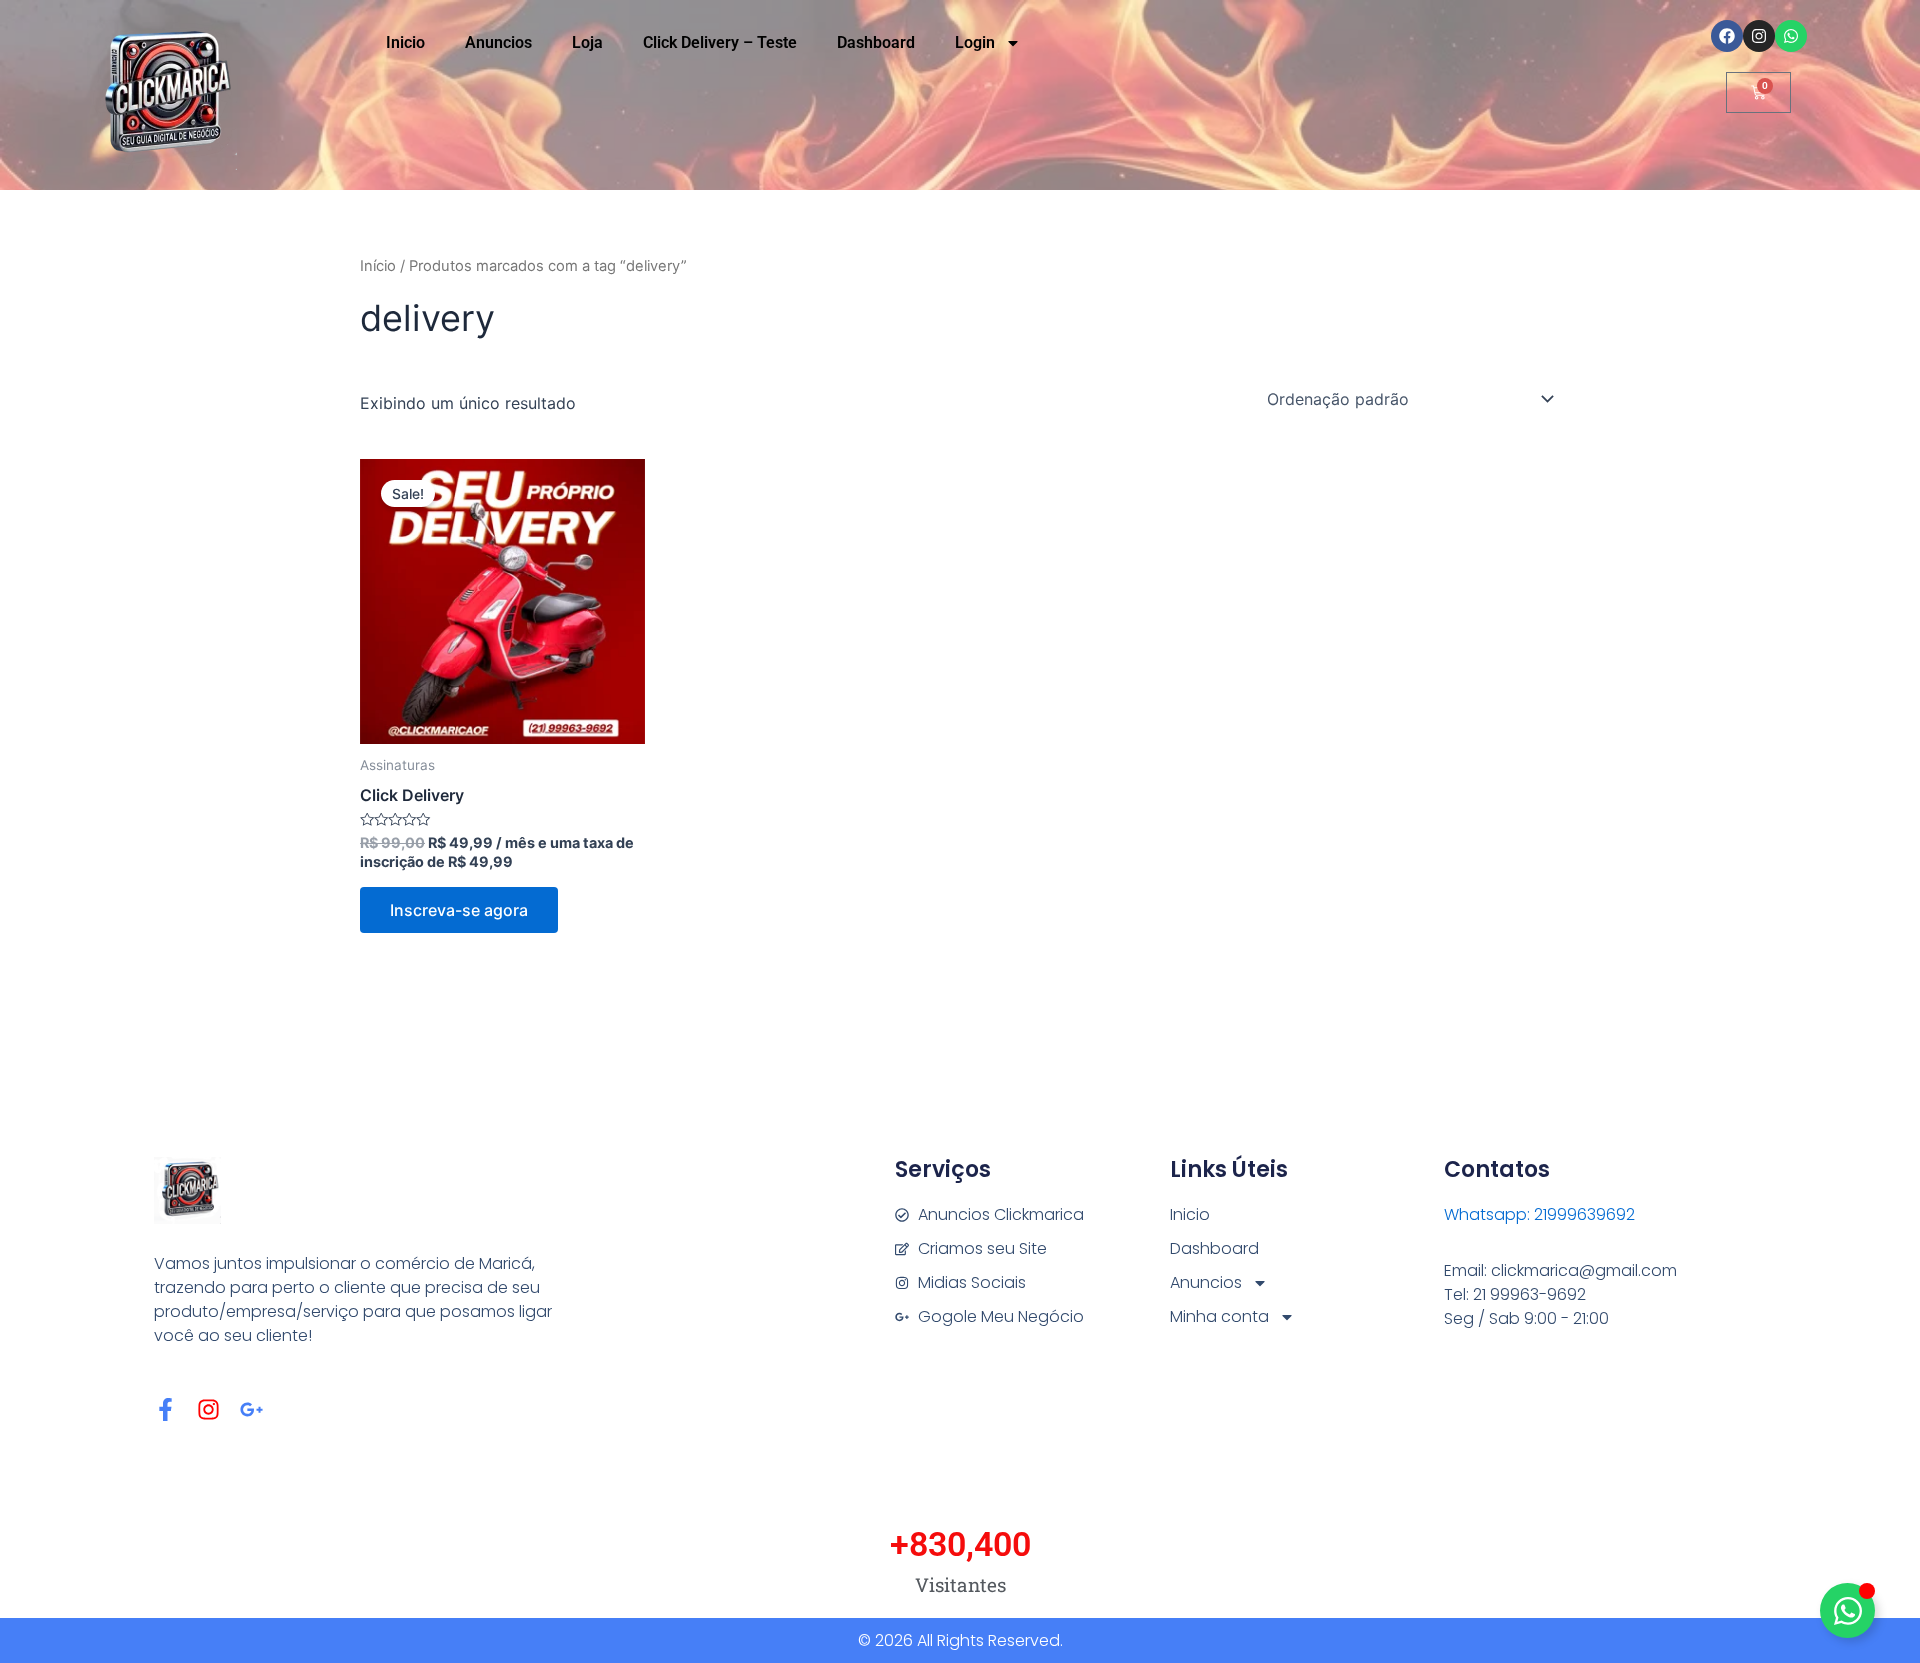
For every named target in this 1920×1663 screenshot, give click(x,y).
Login (975, 42)
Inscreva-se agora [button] (459, 910)
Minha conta (1219, 1316)
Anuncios (498, 42)
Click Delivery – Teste (720, 42)
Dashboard (876, 42)
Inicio (405, 42)
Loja (587, 42)
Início (378, 266)
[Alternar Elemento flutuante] (1847, 1610)
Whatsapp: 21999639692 (1539, 1214)
